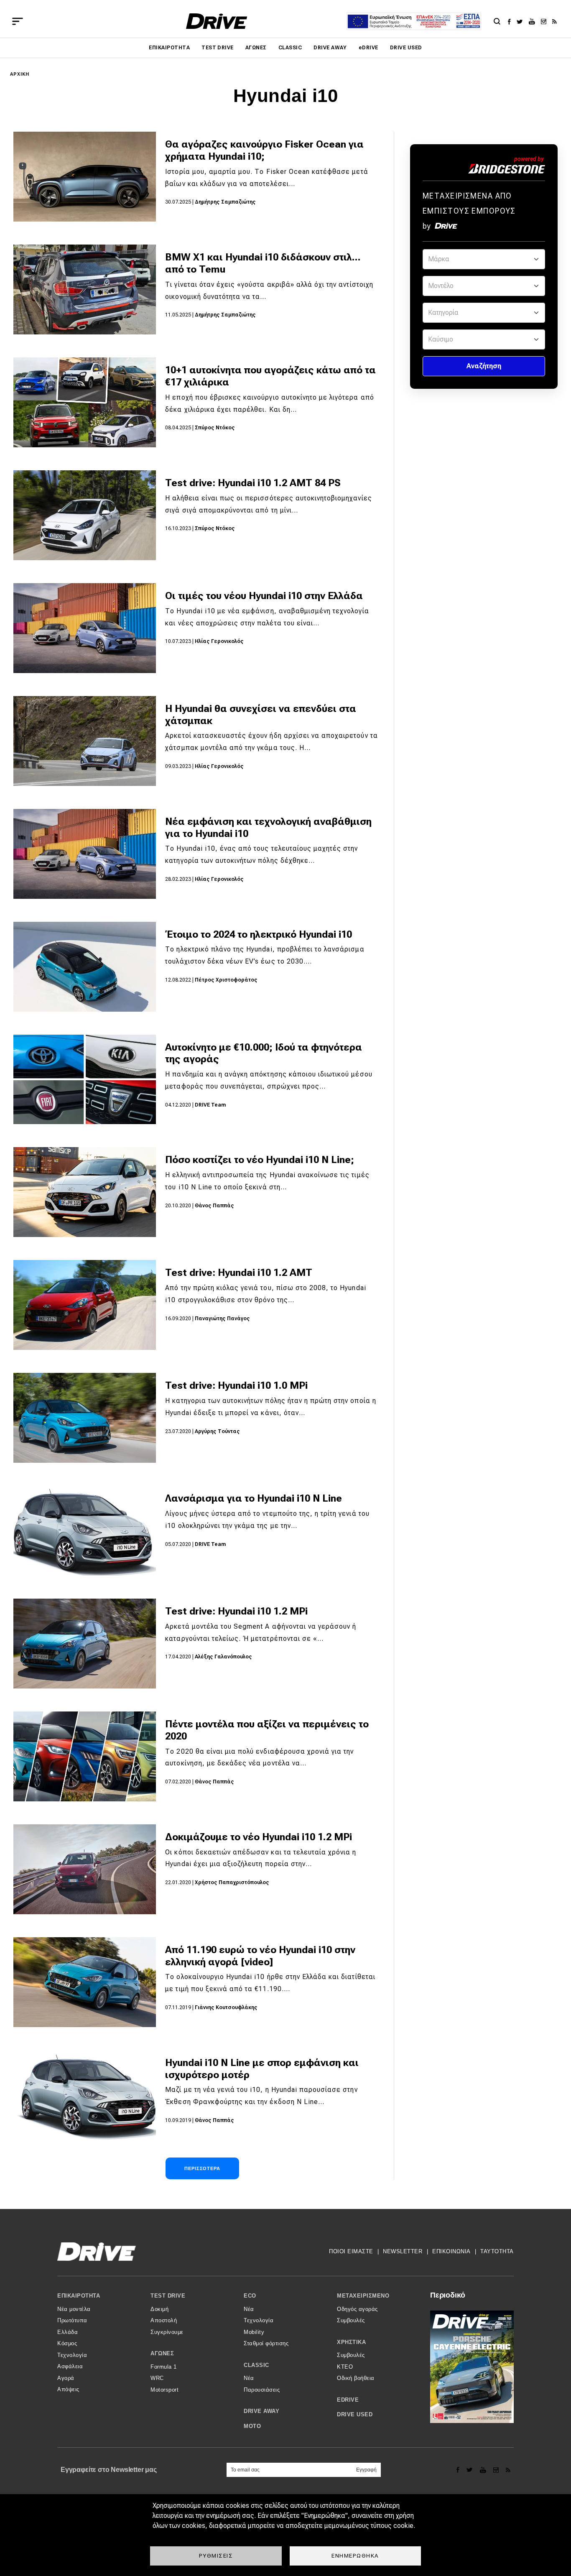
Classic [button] (256, 2365)
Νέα (249, 2309)
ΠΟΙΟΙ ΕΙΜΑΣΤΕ (351, 2251)
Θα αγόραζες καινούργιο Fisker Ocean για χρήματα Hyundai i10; (264, 150)
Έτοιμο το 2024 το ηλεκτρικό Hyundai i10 (259, 934)
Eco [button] (250, 2296)
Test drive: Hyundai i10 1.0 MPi (236, 1385)
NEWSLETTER (403, 2251)
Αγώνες (256, 48)
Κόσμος (67, 2343)
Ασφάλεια (70, 2366)
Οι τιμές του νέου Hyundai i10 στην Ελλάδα (264, 596)
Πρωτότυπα (72, 2320)
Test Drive (218, 48)
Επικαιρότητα (169, 48)
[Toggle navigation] (18, 21)
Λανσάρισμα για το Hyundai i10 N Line (254, 1498)
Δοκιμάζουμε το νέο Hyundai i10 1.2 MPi (259, 1837)
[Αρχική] (217, 21)
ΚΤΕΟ (345, 2367)
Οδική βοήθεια (356, 2378)
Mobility (254, 2332)
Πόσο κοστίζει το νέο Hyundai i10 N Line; (260, 1160)
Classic (290, 48)
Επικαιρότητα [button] (79, 2296)
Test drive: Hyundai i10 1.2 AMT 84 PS (253, 483)
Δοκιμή (159, 2309)
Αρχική (20, 74)
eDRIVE (368, 48)
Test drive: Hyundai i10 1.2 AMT (239, 1273)
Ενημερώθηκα (355, 2556)
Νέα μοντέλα (74, 2309)
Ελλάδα (68, 2332)
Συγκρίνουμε (167, 2332)
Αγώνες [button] (162, 2353)
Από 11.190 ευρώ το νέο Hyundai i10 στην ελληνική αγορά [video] (260, 1956)
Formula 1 (164, 2367)
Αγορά (66, 2378)
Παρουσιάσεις (262, 2390)
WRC (157, 2378)
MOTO (252, 2426)
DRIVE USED (406, 48)
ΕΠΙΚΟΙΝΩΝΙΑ (451, 2251)
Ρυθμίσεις (216, 2556)
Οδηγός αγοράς (357, 2309)
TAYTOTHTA (497, 2251)
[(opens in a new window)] (511, 21)
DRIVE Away (330, 48)
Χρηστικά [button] (351, 2342)
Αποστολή (164, 2320)
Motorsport (164, 2390)
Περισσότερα (202, 2168)
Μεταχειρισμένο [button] (363, 2296)
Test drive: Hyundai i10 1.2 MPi (236, 1611)
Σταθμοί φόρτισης (266, 2343)
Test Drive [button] (168, 2296)
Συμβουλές (351, 2320)
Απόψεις (68, 2389)
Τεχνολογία (72, 2355)
